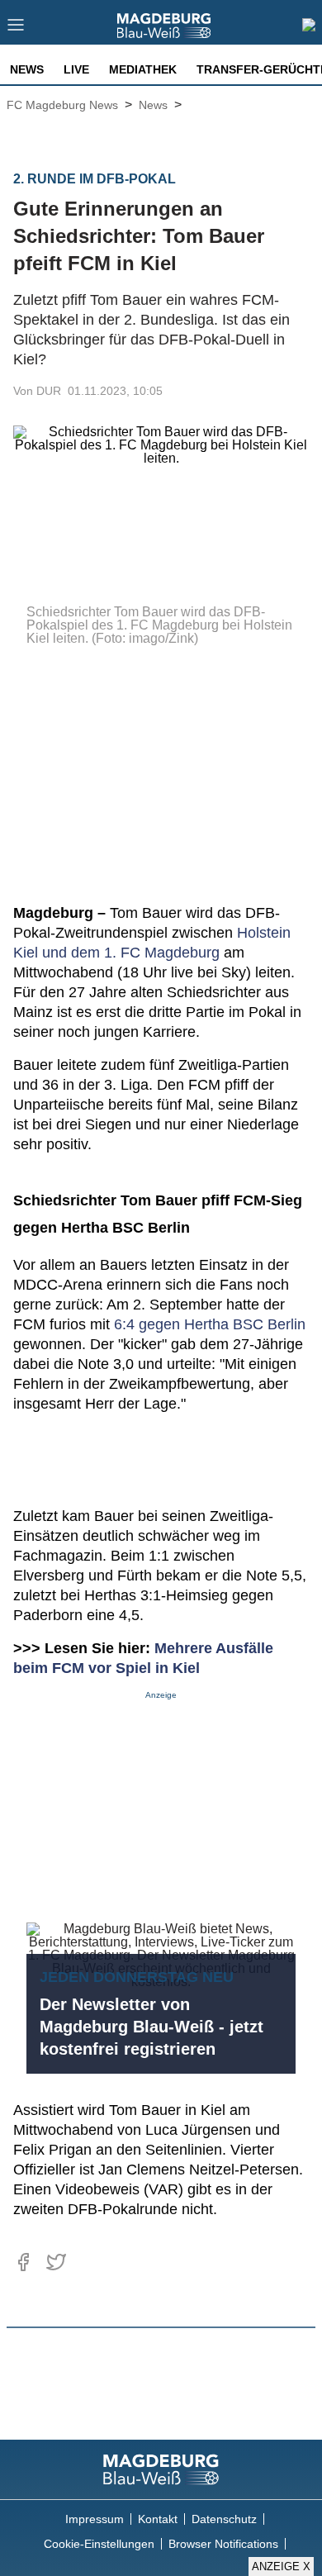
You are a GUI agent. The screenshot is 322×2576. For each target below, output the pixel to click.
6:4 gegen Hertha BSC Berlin (210, 1324)
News (27, 69)
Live (76, 69)
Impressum (95, 2519)
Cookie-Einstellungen (99, 2544)
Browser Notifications (223, 2544)
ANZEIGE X (281, 2566)
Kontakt (158, 2519)
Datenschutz (224, 2519)
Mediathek (143, 69)
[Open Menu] (16, 29)
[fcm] (161, 2469)
